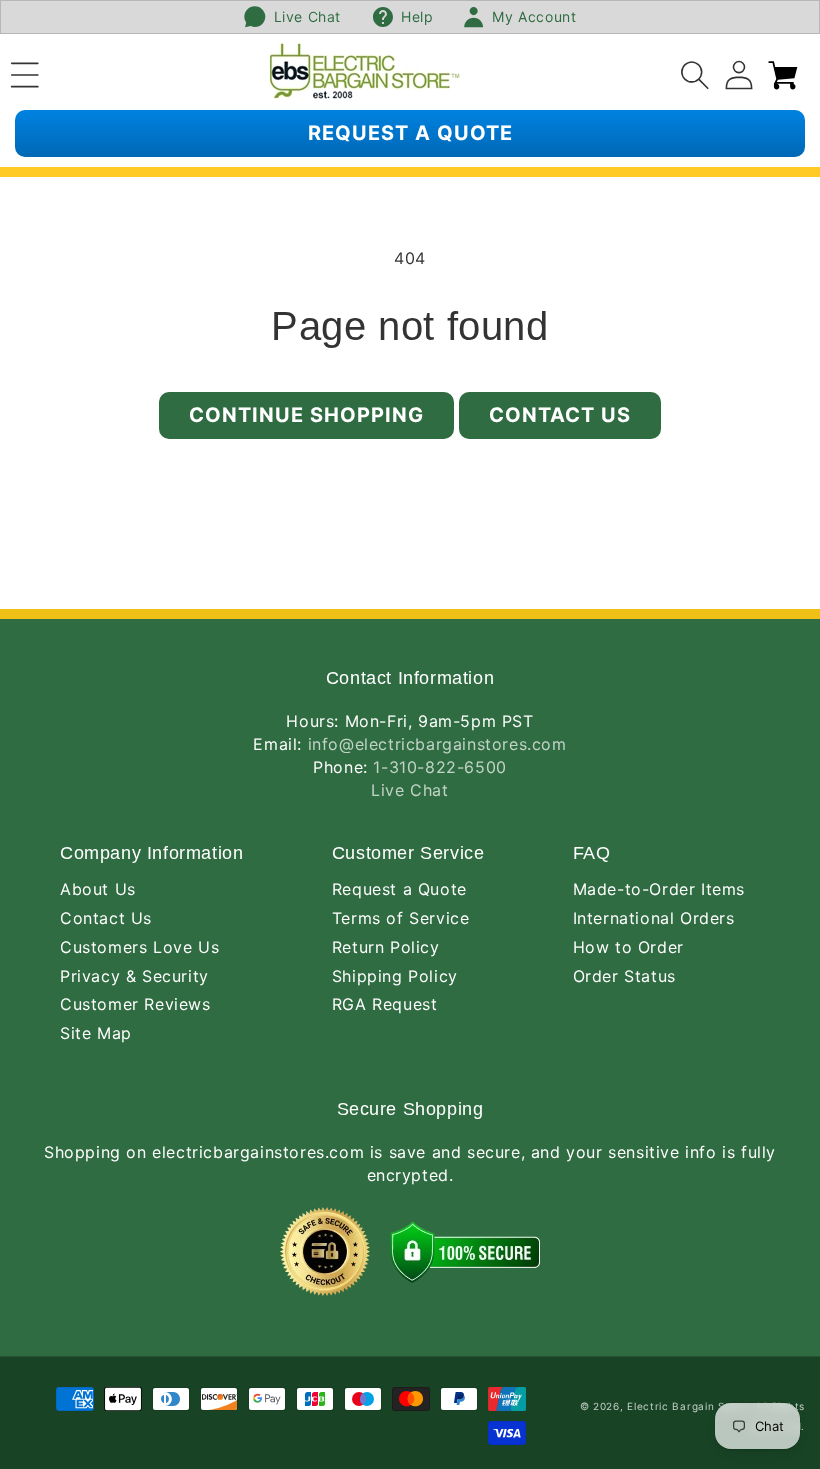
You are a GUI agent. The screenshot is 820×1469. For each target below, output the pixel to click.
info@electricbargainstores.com (437, 744)
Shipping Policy (395, 976)
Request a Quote (399, 889)
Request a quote (410, 133)
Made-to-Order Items (659, 889)
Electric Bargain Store (687, 1406)
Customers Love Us (139, 947)
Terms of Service (401, 918)
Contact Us (560, 415)
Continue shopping (306, 415)
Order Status (624, 976)
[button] (25, 72)
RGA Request (385, 1004)
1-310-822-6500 (439, 767)
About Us (98, 889)
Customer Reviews (135, 1004)
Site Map (96, 1033)
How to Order (628, 947)
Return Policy (386, 947)
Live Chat (409, 790)
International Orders (654, 918)
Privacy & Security (134, 976)
